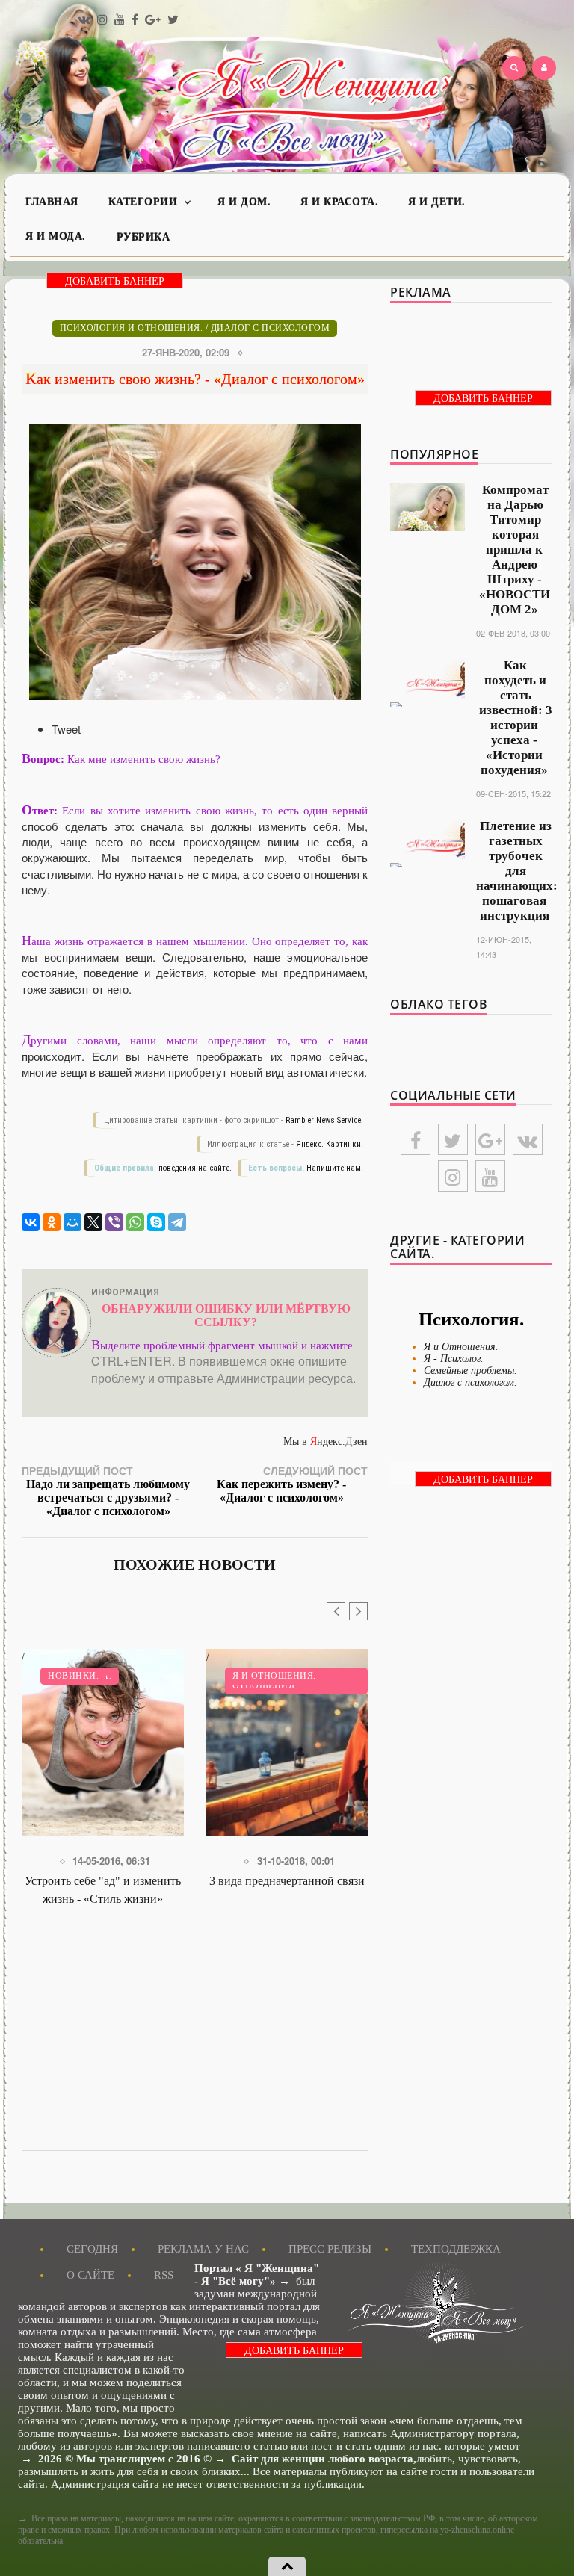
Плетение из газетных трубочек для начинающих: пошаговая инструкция (517, 871)
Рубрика (143, 237)
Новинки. (73, 1676)
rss (164, 2275)
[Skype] (156, 1222)
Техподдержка (456, 2249)
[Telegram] (177, 1222)
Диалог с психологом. (470, 1383)
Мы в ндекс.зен (325, 1442)
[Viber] (114, 1222)
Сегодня (92, 2249)
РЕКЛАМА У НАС (203, 2249)
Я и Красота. (339, 202)
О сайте (90, 2275)
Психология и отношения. (132, 328)
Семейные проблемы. (470, 1371)
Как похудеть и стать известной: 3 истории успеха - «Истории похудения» (516, 718)
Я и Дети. (437, 202)
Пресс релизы (330, 2249)
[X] (93, 1222)
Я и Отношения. (274, 1676)
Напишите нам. (335, 1168)
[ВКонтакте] (31, 1222)
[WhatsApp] (135, 1222)
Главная (52, 202)
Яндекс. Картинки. (330, 1144)
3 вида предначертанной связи (287, 1881)
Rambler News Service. (324, 1120)
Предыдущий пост (106, 1490)
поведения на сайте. (194, 1168)
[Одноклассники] (52, 1222)
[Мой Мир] (72, 1222)
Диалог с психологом (271, 328)
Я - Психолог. (454, 1359)
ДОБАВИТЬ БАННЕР (115, 281)
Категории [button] (145, 202)
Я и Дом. (244, 202)
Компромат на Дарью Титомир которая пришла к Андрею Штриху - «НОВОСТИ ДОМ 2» (515, 549)
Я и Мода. (56, 236)
